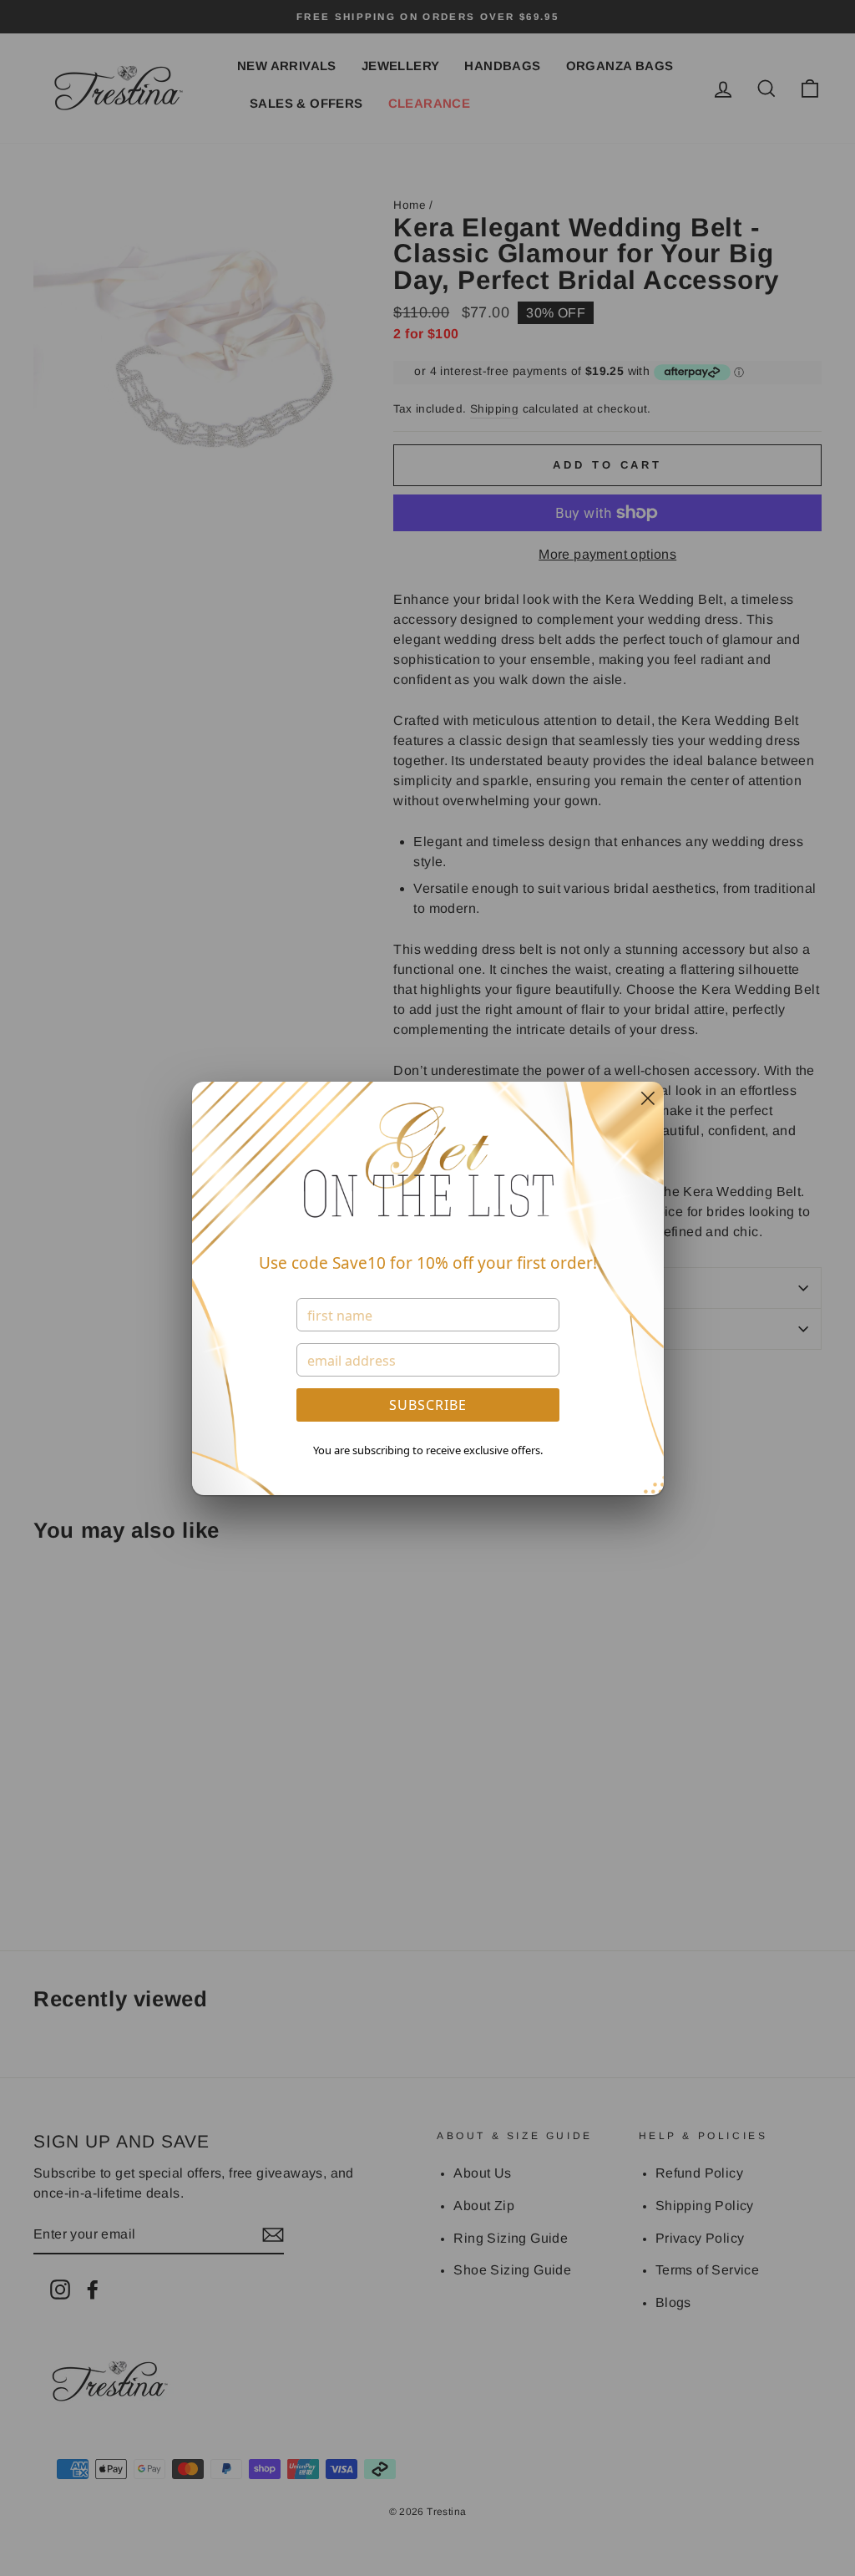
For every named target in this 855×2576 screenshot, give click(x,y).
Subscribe (428, 1405)
